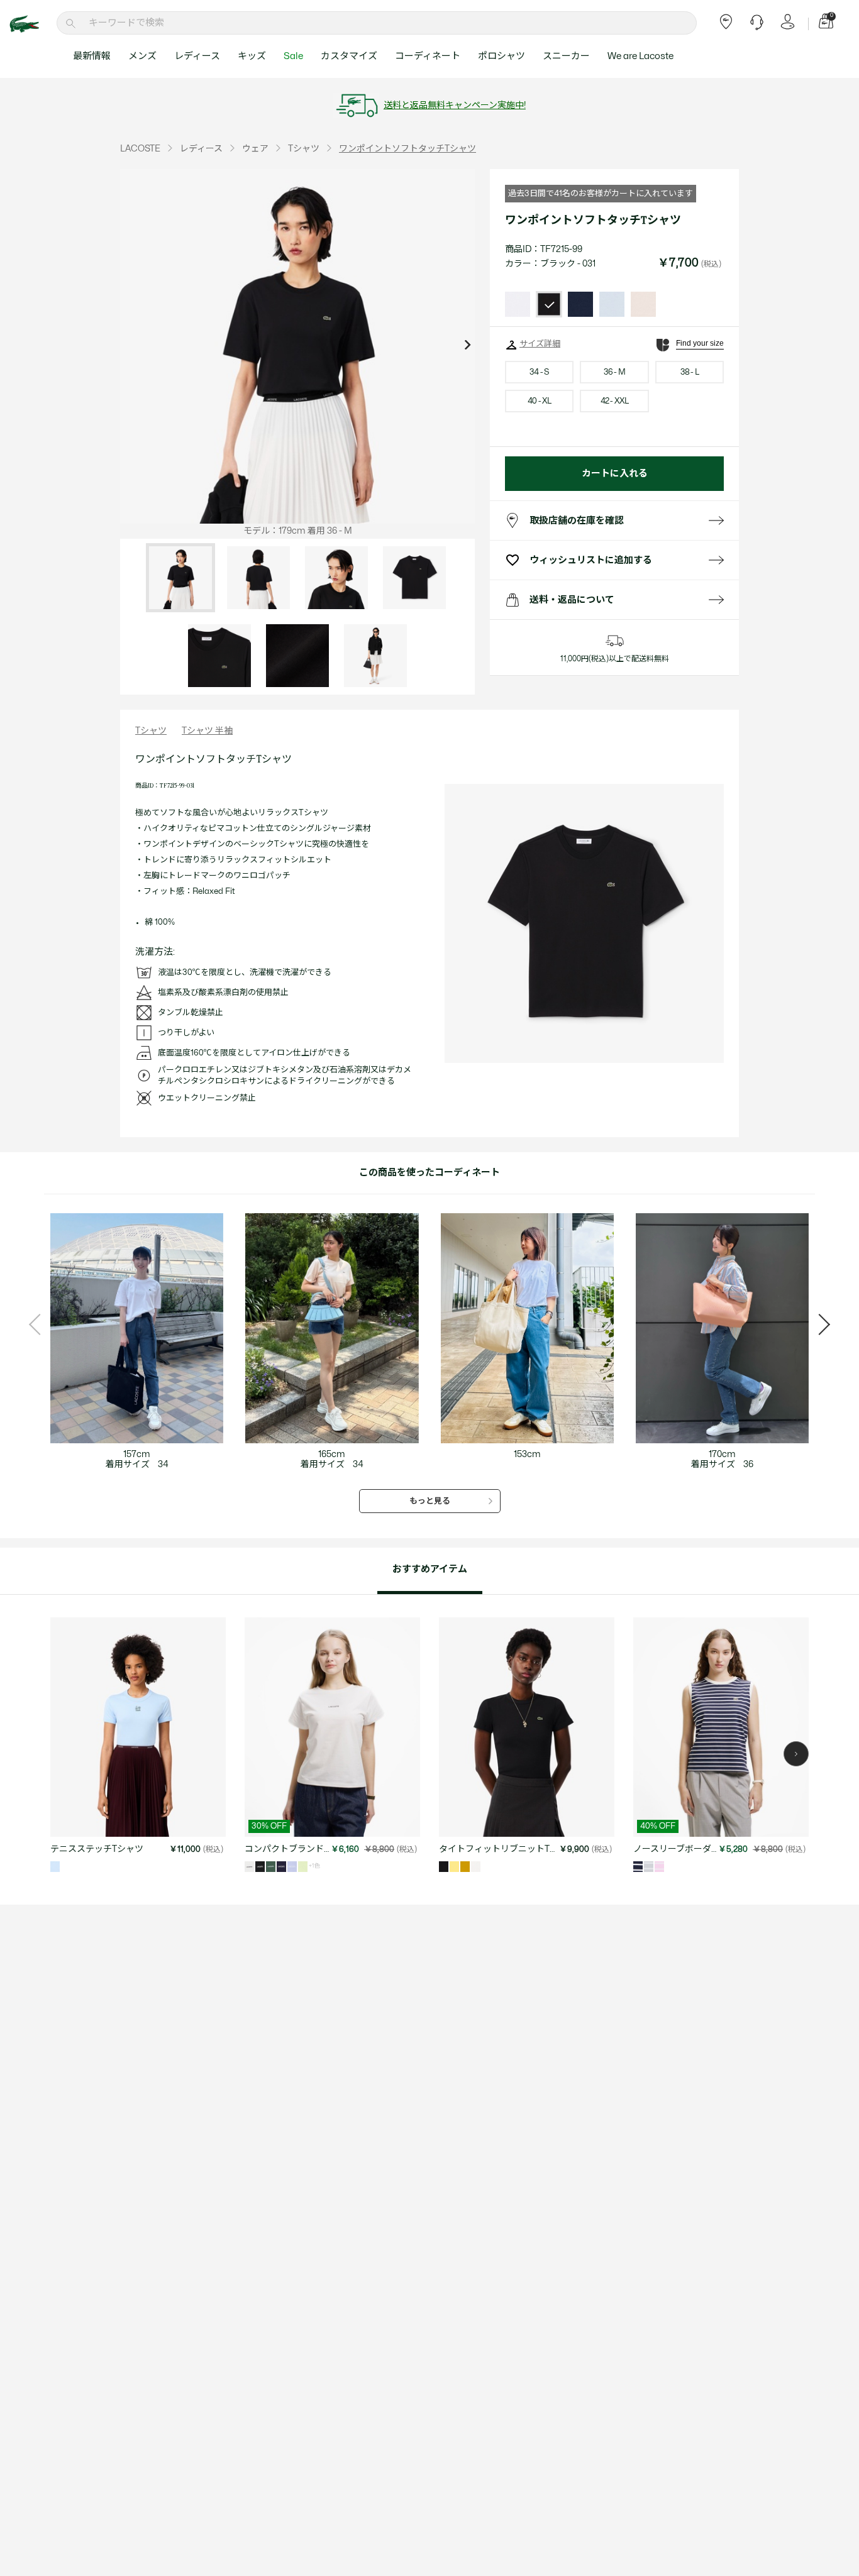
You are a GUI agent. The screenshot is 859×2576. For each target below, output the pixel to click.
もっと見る (430, 1501)
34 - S (539, 372)
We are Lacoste (640, 56)
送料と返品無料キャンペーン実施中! (455, 105)
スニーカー (566, 56)
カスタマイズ (349, 56)
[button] (796, 1754)
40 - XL (540, 401)
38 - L (690, 372)
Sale (293, 56)
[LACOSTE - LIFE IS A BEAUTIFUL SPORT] (31, 24)
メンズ (142, 56)
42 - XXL (615, 401)
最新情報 (92, 56)
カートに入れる (615, 474)
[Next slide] (467, 346)
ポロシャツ (502, 56)
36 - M (614, 372)
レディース (197, 56)
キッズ (252, 56)
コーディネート (428, 56)
